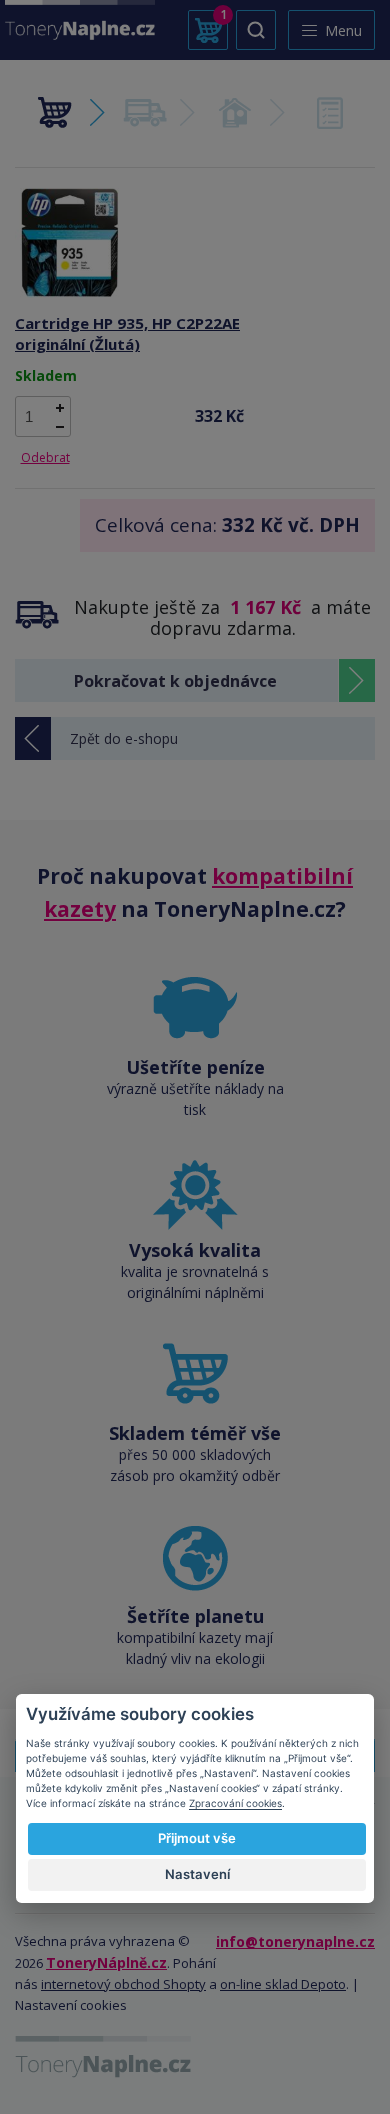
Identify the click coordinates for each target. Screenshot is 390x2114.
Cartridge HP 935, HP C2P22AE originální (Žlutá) (127, 333)
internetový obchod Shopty (123, 1984)
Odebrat (45, 457)
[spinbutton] (43, 416)
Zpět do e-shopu (124, 738)
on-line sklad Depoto (283, 1984)
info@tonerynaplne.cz (295, 1941)
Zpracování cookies (235, 1803)
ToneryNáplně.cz (106, 1962)
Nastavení (197, 1874)
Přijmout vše (197, 1838)
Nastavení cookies (71, 2005)
